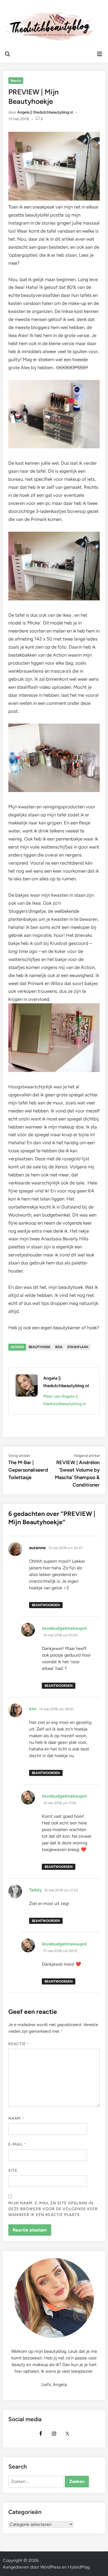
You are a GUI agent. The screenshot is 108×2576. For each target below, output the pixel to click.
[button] (12, 18)
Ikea (59, 1347)
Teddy (35, 1890)
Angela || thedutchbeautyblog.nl (45, 112)
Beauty (16, 81)
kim (33, 1709)
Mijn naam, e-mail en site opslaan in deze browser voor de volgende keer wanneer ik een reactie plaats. (53, 2209)
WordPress (50, 2567)
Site (13, 2170)
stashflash (78, 1347)
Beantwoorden (46, 1605)
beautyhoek (39, 1347)
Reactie (19, 2044)
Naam (16, 2118)
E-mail (17, 2144)
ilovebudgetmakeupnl (64, 1628)
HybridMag (79, 2567)
